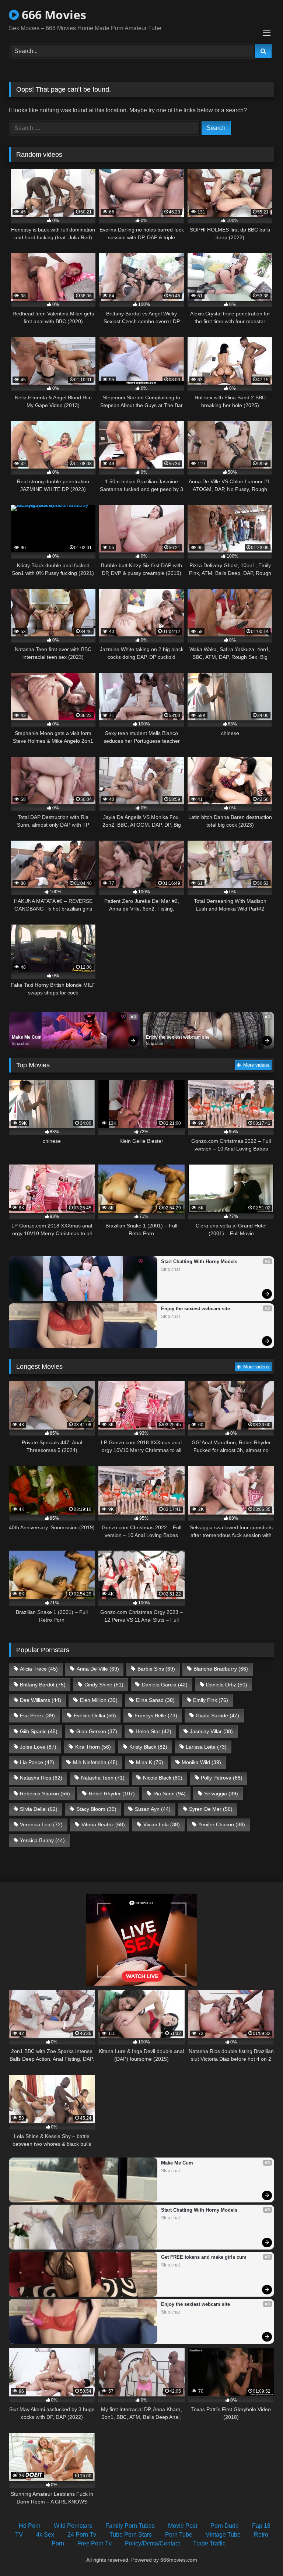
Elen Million (99, 1700)
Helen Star (153, 1731)
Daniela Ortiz (227, 1685)
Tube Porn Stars (131, 2535)
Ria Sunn (170, 1794)
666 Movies (53, 15)
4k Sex (45, 2535)
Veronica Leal (41, 1824)
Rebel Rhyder (112, 1794)
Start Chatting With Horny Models (199, 1262)
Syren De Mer (211, 1809)
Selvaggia (221, 1794)
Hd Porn (30, 2526)
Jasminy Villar (211, 1731)
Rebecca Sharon (45, 1794)
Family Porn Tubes (130, 2526)
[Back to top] (260, 2554)
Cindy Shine (104, 1685)
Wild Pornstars (73, 2526)
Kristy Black (148, 1747)
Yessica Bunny (42, 1840)
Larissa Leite (206, 1747)
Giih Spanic (39, 1731)
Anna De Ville (98, 1669)
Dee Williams (41, 1700)
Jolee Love (38, 1747)
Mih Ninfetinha (95, 1762)
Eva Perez (37, 1715)
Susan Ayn (153, 1809)
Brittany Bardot (43, 1685)
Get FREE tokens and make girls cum (204, 2257)
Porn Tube (179, 2535)
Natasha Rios (41, 1778)
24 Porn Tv (82, 2535)
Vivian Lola (162, 1824)
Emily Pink (211, 1700)
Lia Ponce (37, 1762)
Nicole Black (163, 1778)
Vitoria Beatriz (103, 1824)
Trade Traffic (209, 2543)
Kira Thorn (93, 1747)
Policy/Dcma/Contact (152, 2543)
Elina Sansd (155, 1700)
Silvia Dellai (39, 1809)
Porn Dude (225, 2526)
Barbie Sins (156, 1669)
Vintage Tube (223, 2535)
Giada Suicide (217, 1715)
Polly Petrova (222, 1778)
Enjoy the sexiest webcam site (178, 1037)
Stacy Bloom (96, 1809)
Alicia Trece (39, 1669)
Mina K (150, 1762)
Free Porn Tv (95, 2543)
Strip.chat (20, 1043)
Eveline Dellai (95, 1715)
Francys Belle (156, 1715)
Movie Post (183, 2526)
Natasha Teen (103, 1778)
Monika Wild (201, 1762)
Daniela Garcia (165, 1685)
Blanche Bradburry (221, 1669)
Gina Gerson (97, 1731)
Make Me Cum (27, 1037)
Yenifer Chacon (222, 1824)
